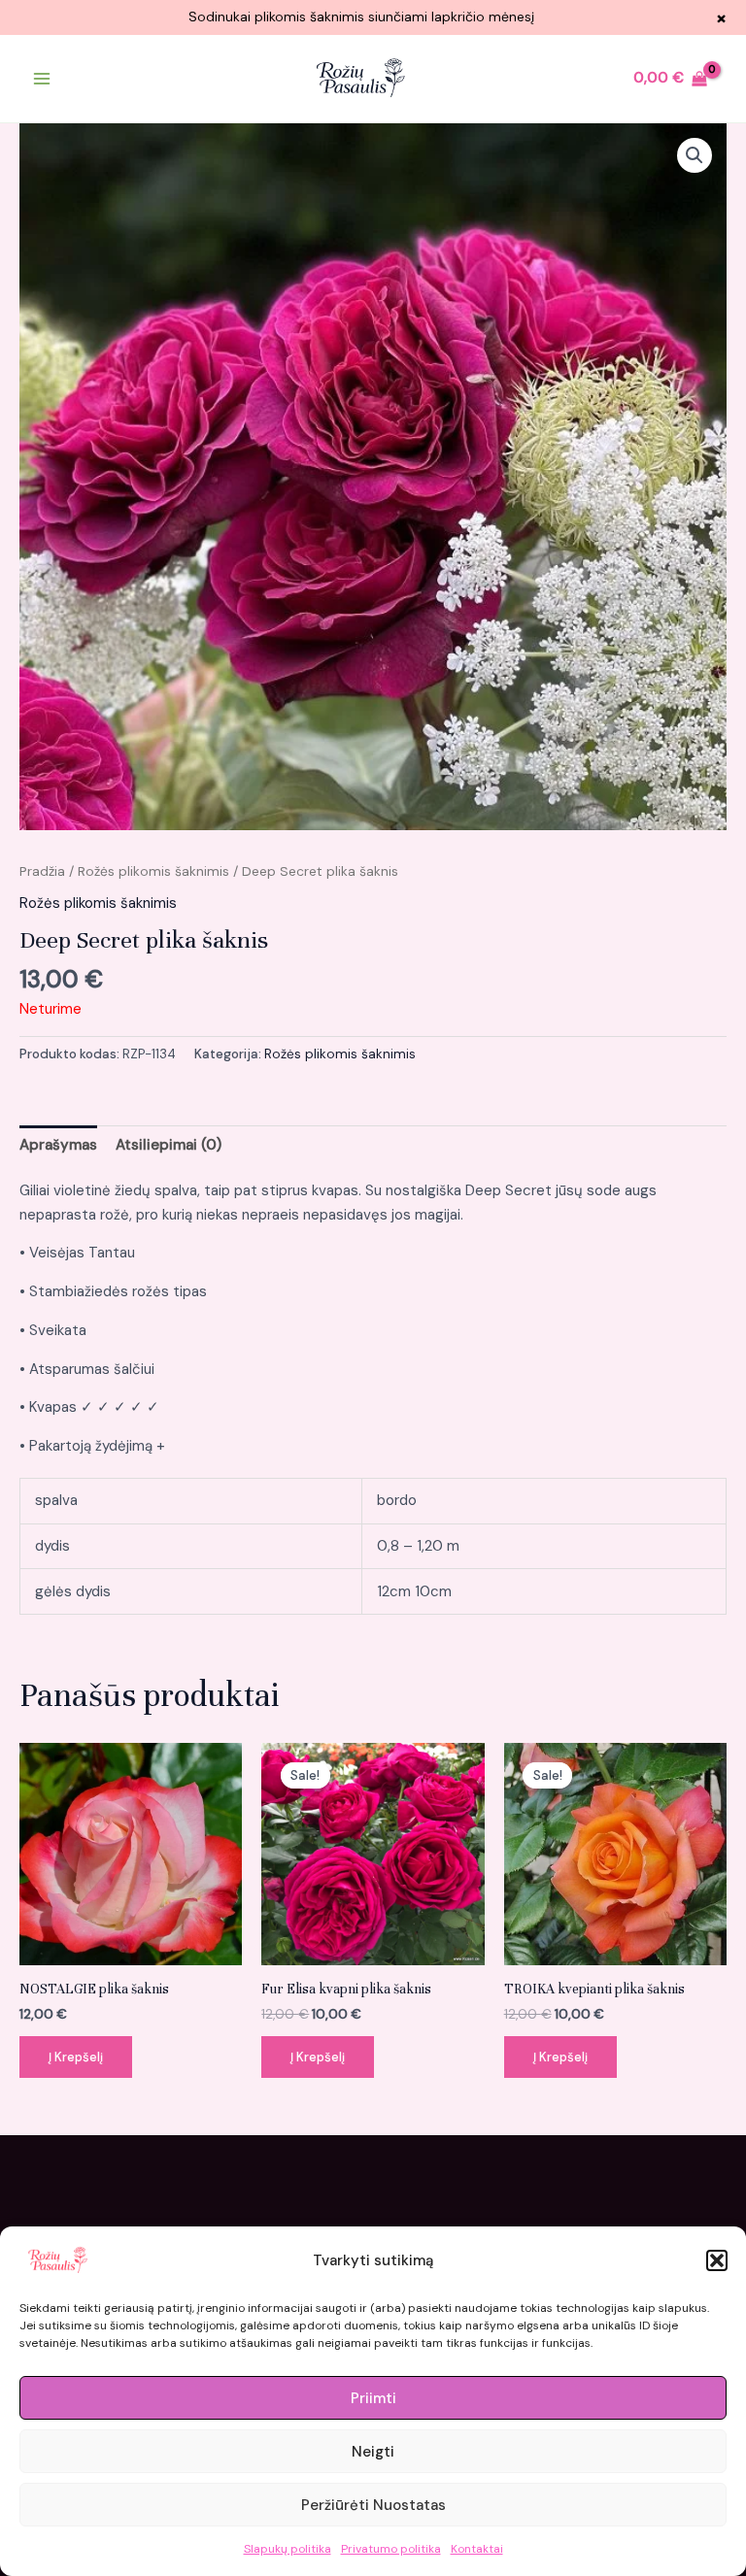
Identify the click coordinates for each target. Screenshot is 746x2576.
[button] (717, 2260)
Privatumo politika (391, 2549)
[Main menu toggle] (41, 78)
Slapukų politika (288, 2549)
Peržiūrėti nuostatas (373, 2505)
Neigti (373, 2452)
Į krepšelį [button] (76, 2057)
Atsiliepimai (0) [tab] (169, 1145)
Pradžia (42, 871)
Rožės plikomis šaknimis (153, 871)
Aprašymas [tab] (58, 1145)
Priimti (373, 2398)
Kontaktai (477, 2549)
